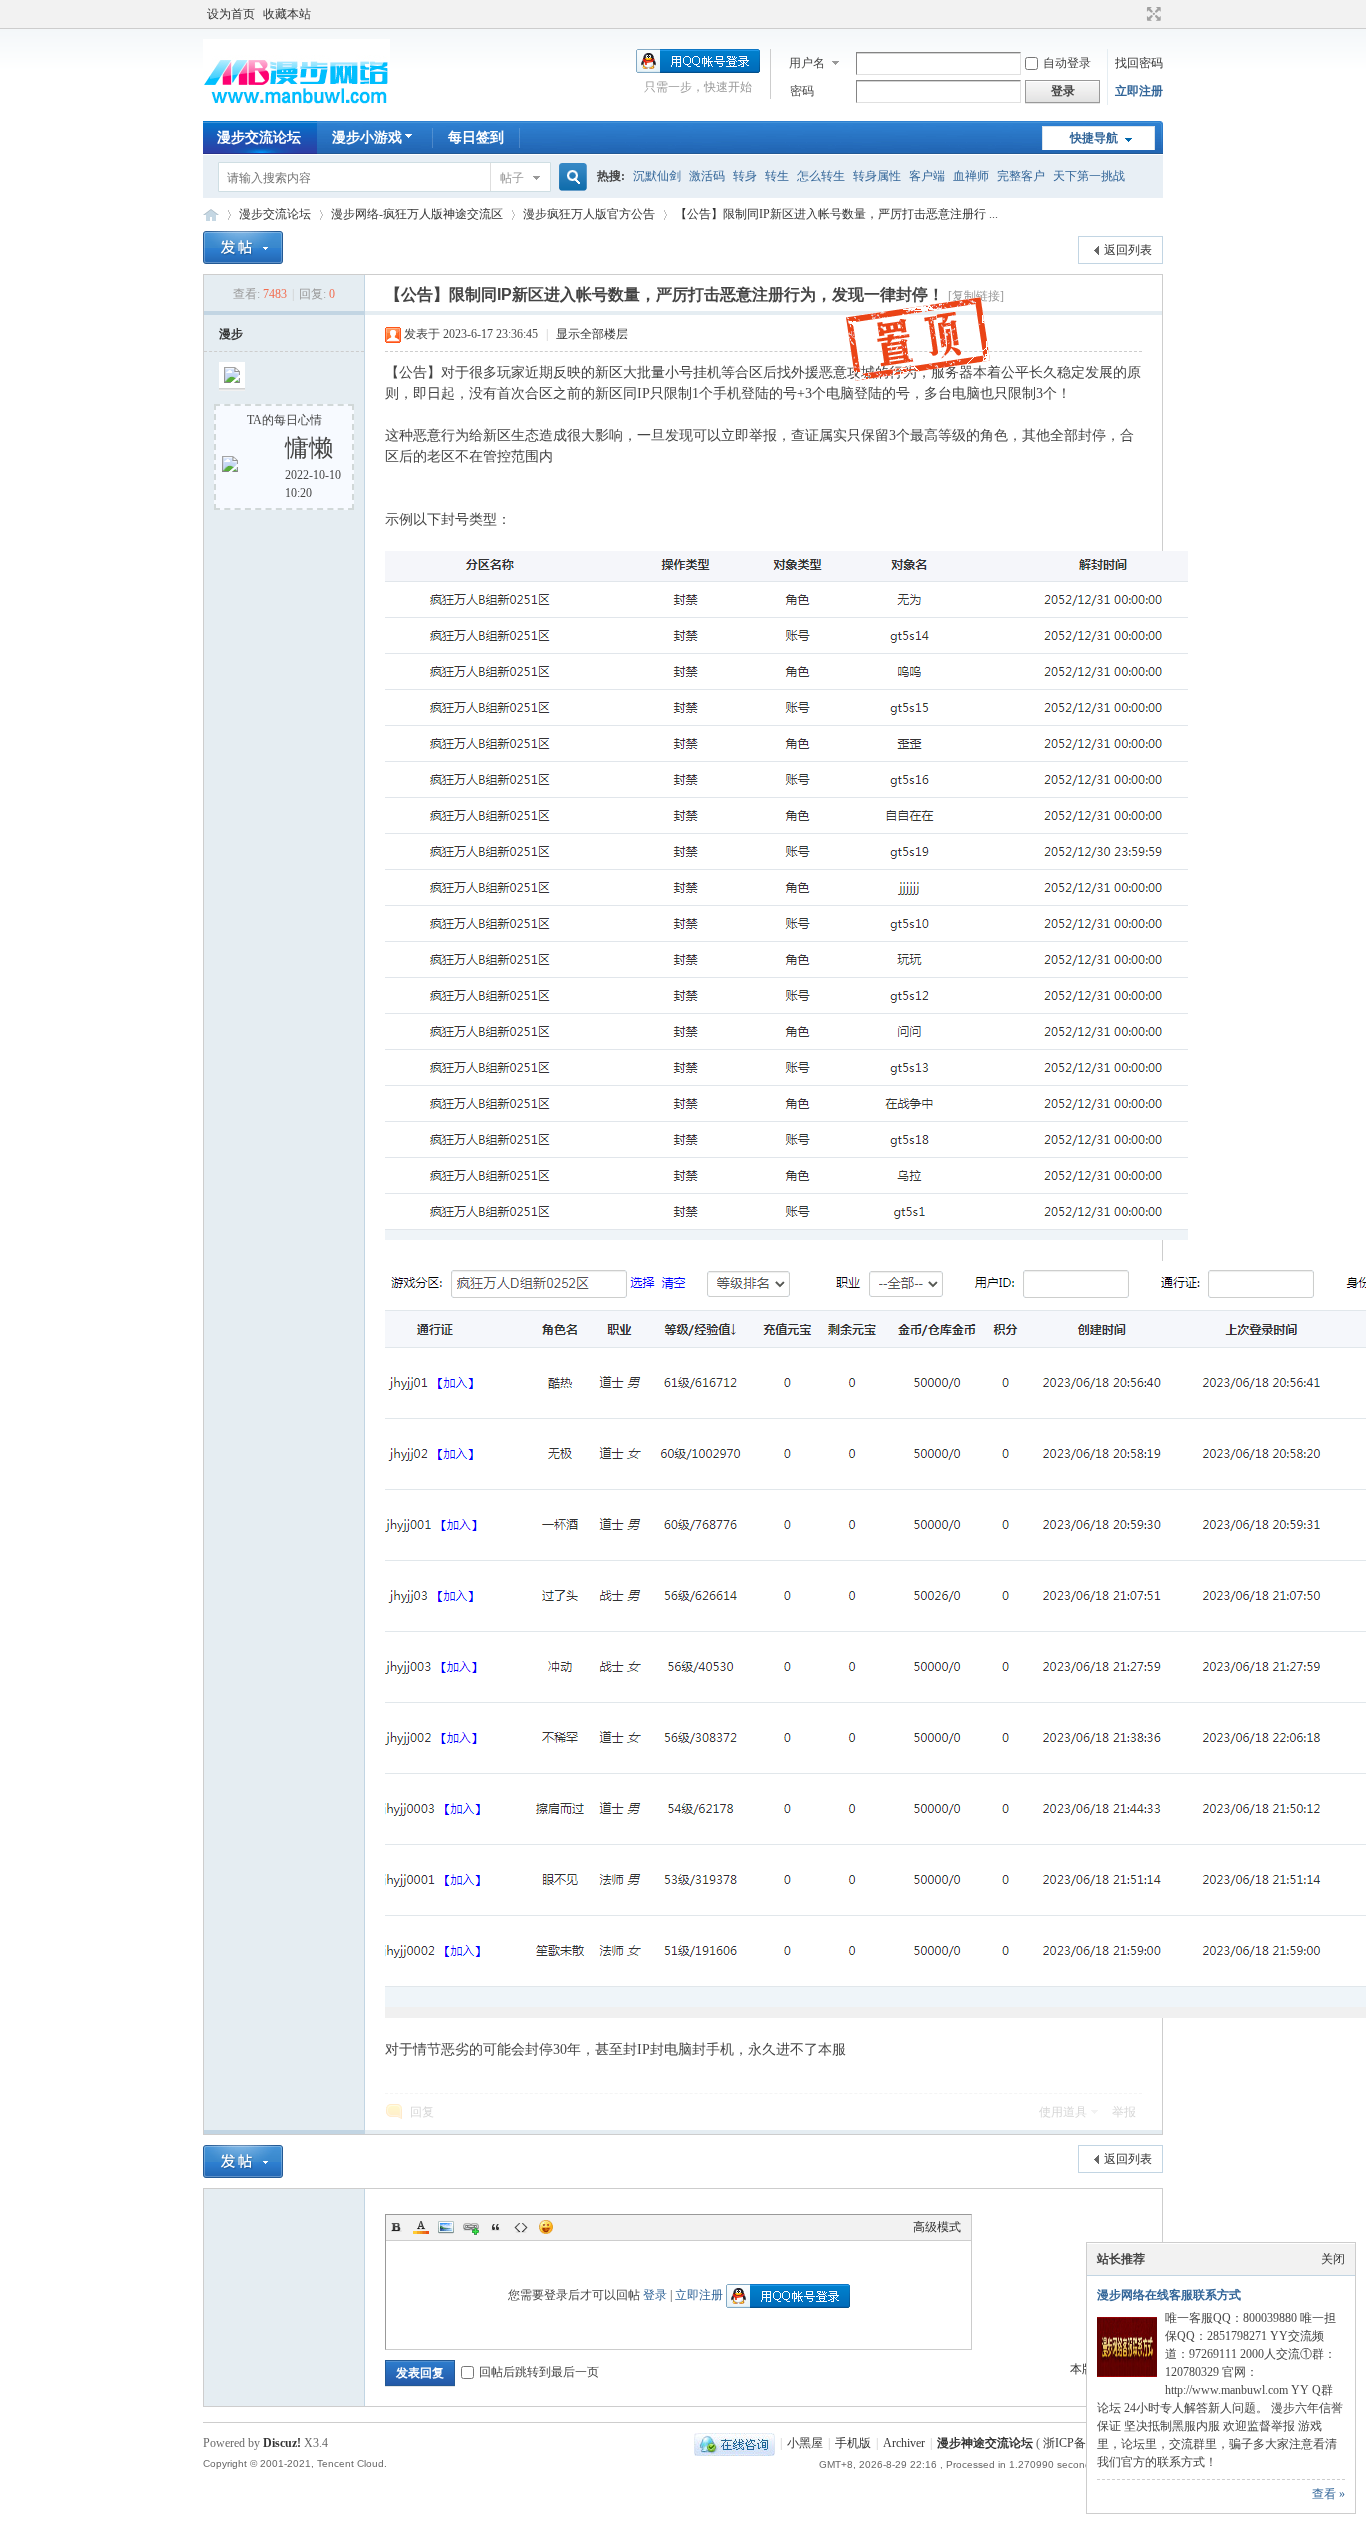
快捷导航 (1094, 138)
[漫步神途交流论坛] (296, 109)
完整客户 (1021, 176)
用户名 (807, 63)
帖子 (512, 178)
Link (471, 2227)
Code (521, 2227)
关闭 (1333, 2259)
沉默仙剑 (657, 176)
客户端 (927, 176)
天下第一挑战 (1089, 176)
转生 (777, 176)
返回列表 (1128, 250)
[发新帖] (243, 247)
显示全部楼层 (592, 334)
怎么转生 (821, 176)
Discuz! (282, 2443)
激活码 (707, 176)
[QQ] (734, 2443)
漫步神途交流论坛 (211, 214)
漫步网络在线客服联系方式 (1169, 2295)
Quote (496, 2227)
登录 (655, 2295)
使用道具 (1063, 2112)
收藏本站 (287, 14)
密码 (802, 91)
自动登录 (1067, 63)
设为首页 (231, 14)
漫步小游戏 (367, 137)
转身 (745, 176)
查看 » (1328, 2494)
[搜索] (570, 177)
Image (446, 2227)
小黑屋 (805, 2443)
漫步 (231, 334)
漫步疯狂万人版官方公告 (589, 214)
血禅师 (971, 176)
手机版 (853, 2443)
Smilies (546, 2227)
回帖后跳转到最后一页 (539, 2372)
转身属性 (877, 176)
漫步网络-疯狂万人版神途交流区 (417, 214)
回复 (422, 2112)
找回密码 (1139, 63)
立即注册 (1139, 91)
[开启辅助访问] (1135, 14)
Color (421, 2227)
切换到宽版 (1151, 14)
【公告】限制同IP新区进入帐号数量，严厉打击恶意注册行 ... (836, 214)
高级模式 (937, 2227)
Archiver (904, 2443)
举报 (1124, 2112)
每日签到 (476, 137)
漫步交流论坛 (259, 137)
